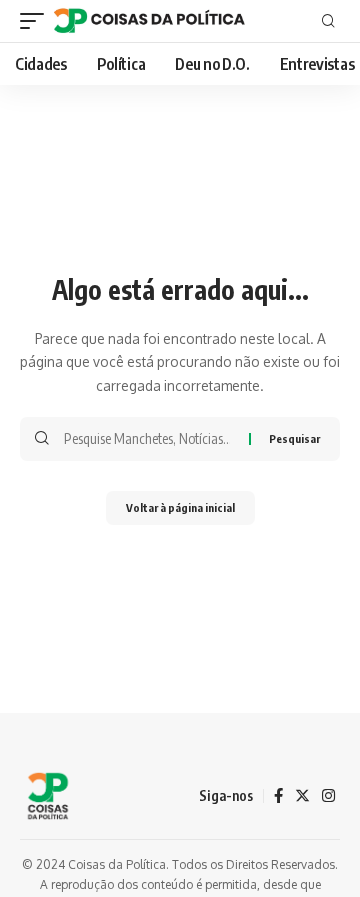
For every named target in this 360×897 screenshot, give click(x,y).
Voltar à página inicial (180, 507)
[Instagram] (328, 796)
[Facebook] (278, 796)
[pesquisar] (328, 21)
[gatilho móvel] (37, 21)
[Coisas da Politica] (149, 21)
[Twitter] (302, 796)
